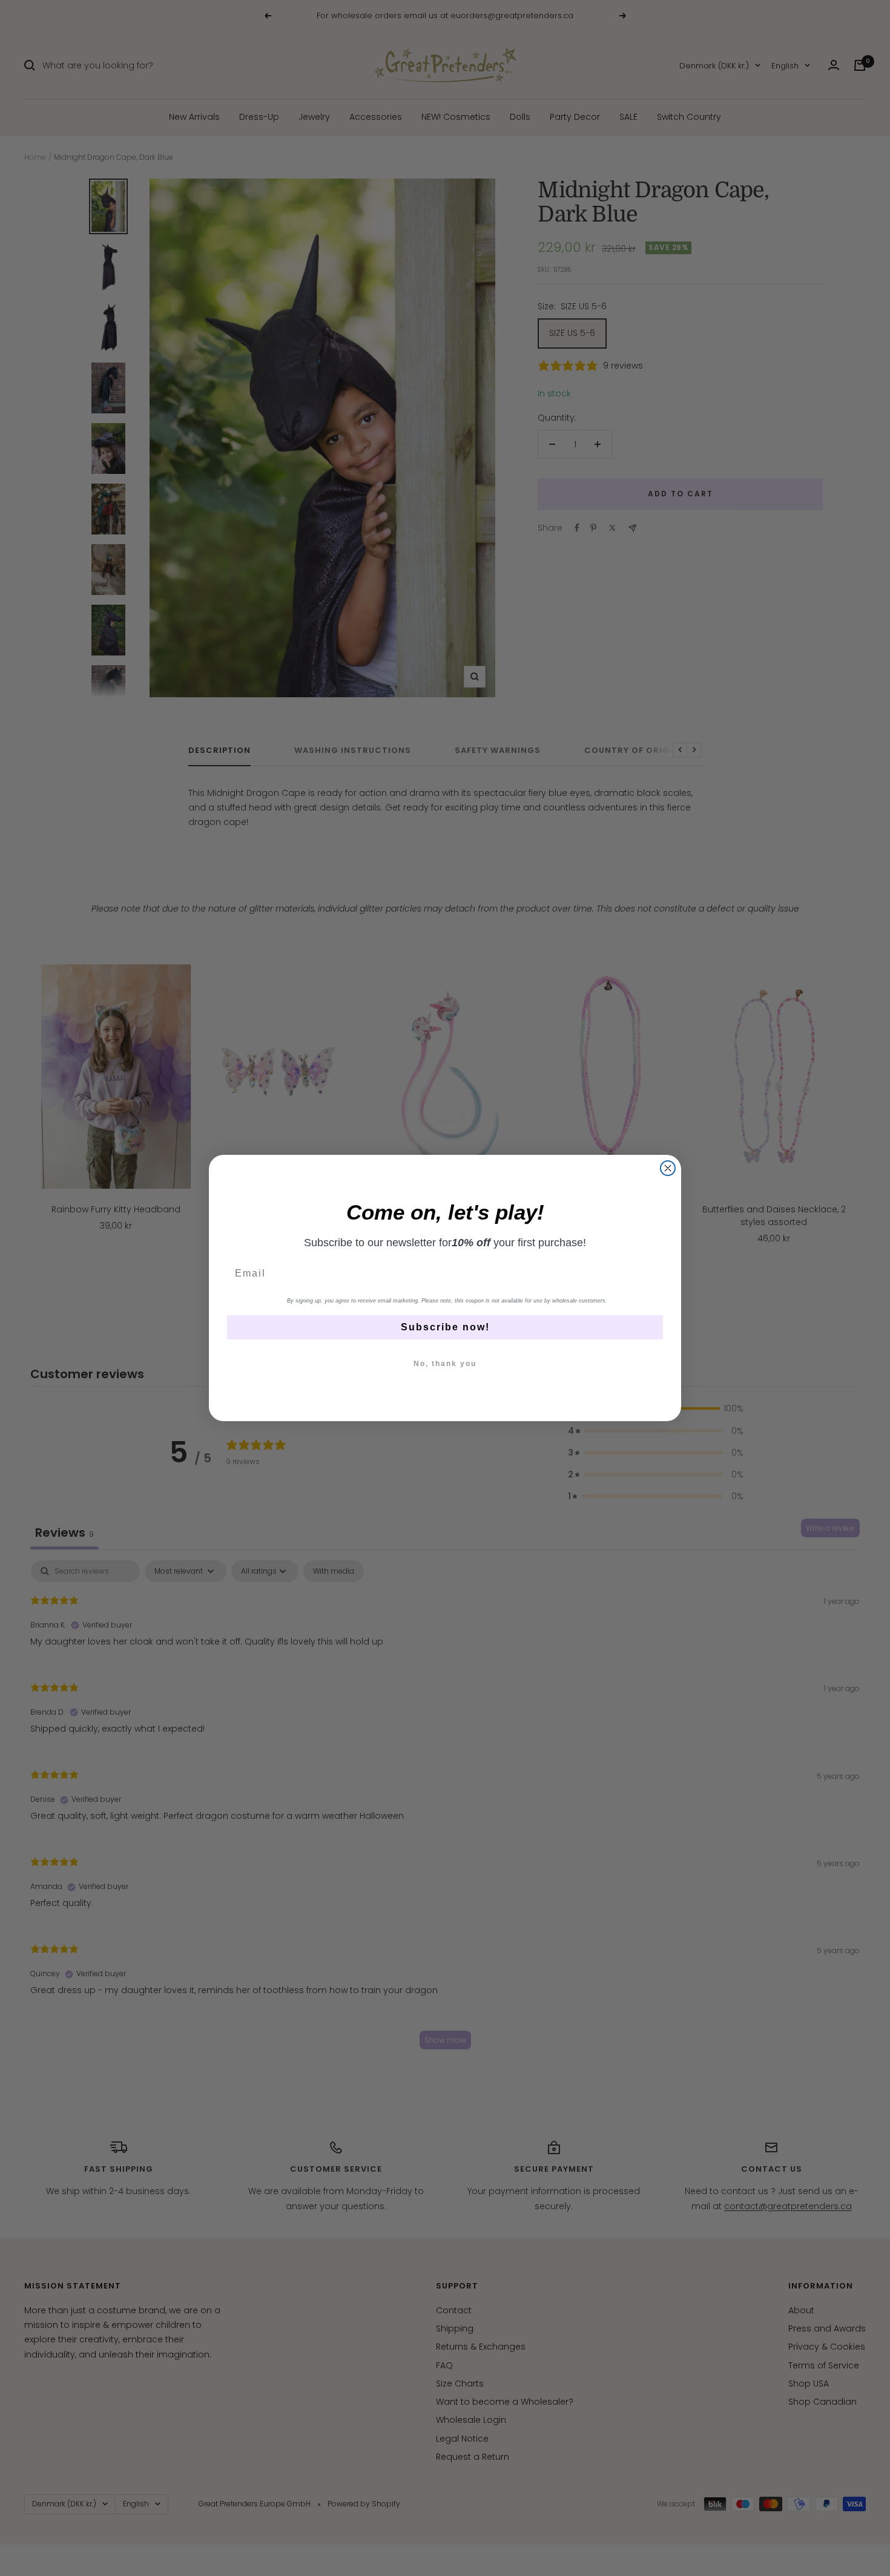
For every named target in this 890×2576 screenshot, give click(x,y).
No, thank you (445, 1364)
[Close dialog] (668, 1168)
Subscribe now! (445, 1327)
